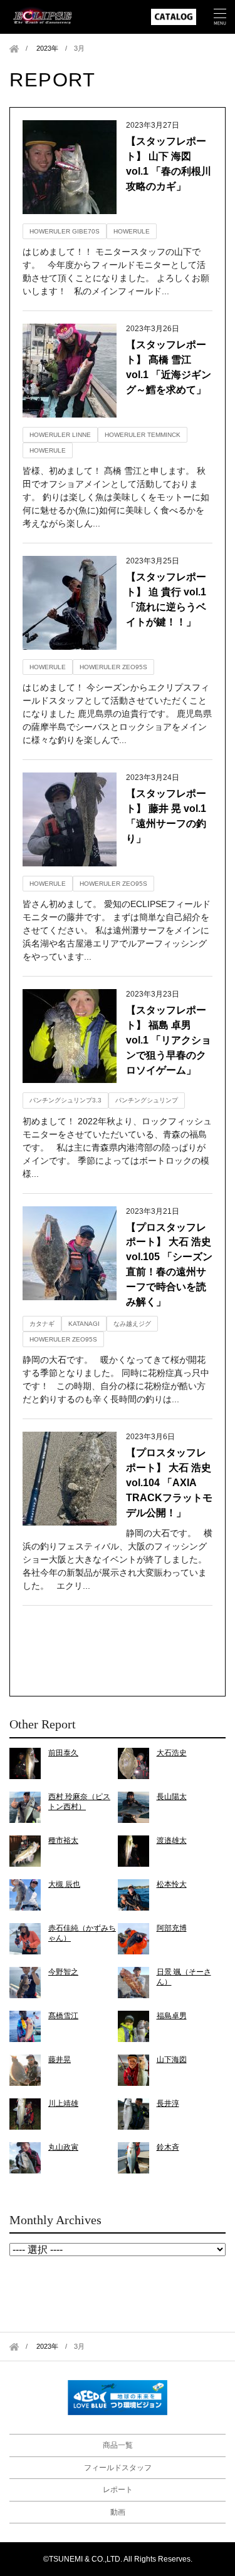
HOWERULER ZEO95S (113, 667)
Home (14, 49)
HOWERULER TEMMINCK (143, 435)
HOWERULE (132, 231)
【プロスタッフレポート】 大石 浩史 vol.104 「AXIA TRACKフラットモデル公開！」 (169, 1483)
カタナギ (42, 1324)
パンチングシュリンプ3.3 (65, 1100)
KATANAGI (84, 1324)
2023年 (47, 48)
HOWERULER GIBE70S (65, 231)
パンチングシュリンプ (147, 1100)
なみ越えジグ (132, 1324)
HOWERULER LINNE (60, 435)
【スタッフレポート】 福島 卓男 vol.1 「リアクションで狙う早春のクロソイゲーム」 (169, 1040)
